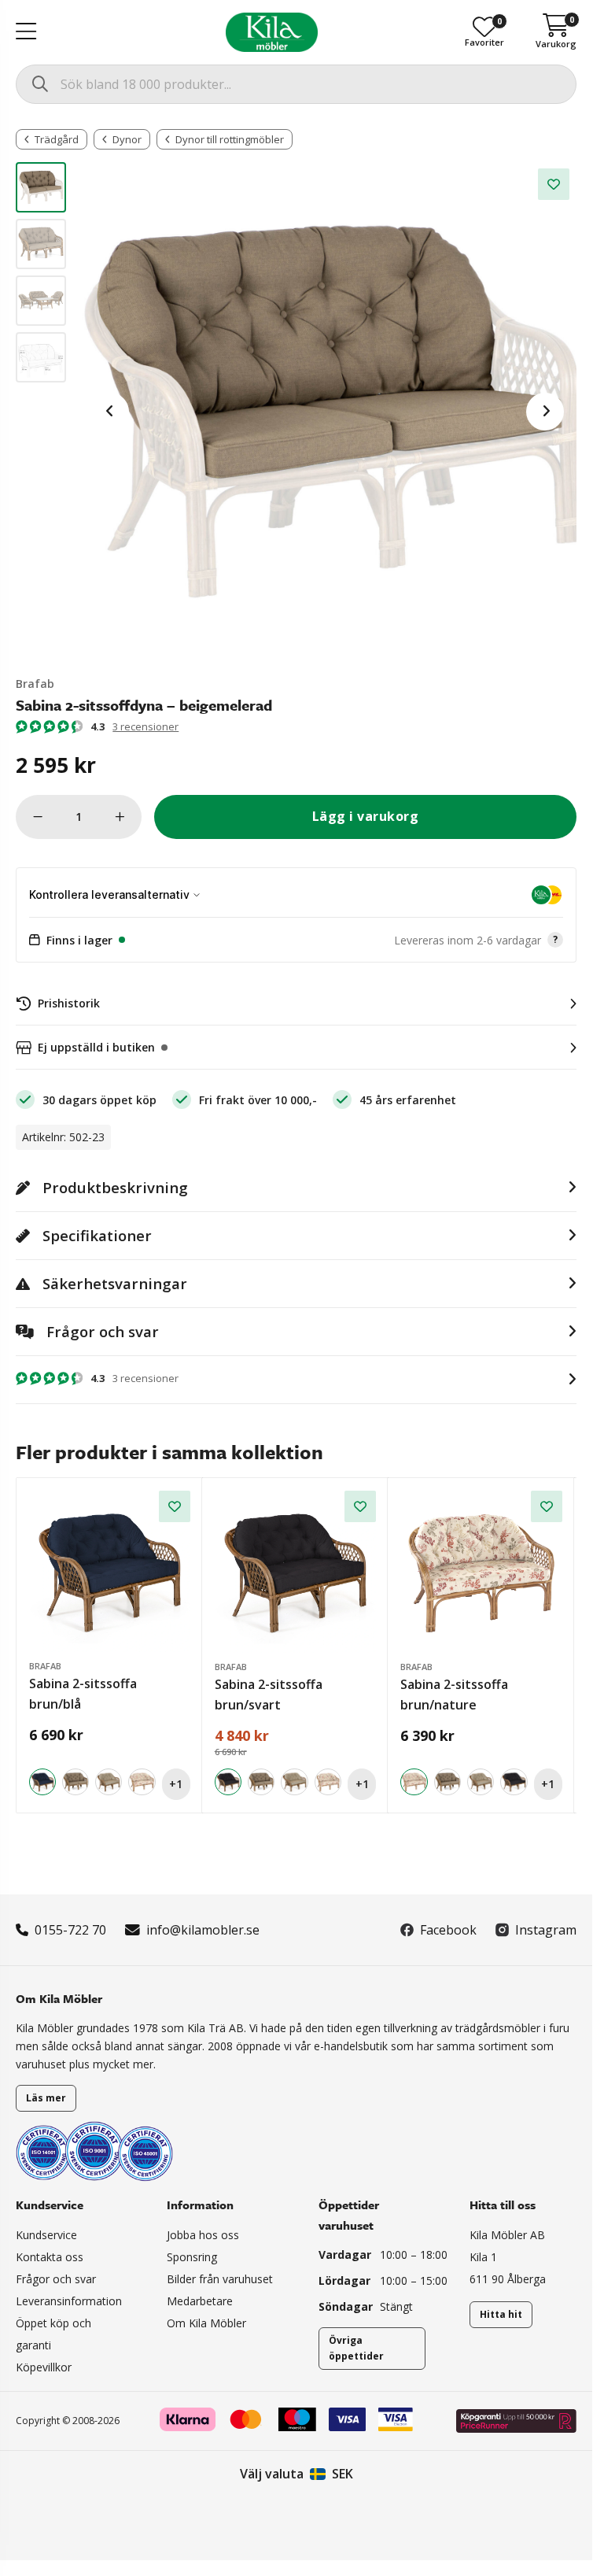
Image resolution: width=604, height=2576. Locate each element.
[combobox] (296, 84)
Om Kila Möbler (206, 2323)
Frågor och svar (56, 2279)
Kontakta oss (50, 2257)
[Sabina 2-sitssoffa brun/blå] (110, 1571)
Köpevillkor (44, 2367)
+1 (176, 1784)
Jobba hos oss (203, 2235)
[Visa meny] (26, 32)
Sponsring (192, 2257)
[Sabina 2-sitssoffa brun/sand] (109, 1782)
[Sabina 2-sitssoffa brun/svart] (296, 1572)
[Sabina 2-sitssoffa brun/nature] (142, 1782)
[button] (296, 941)
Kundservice (46, 2235)
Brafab (35, 684)
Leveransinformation (69, 2301)
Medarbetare (200, 2301)
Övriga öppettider (356, 2348)
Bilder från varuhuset (220, 2279)
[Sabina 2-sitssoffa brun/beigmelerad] (75, 1782)
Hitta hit (501, 2314)
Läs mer (46, 2098)
